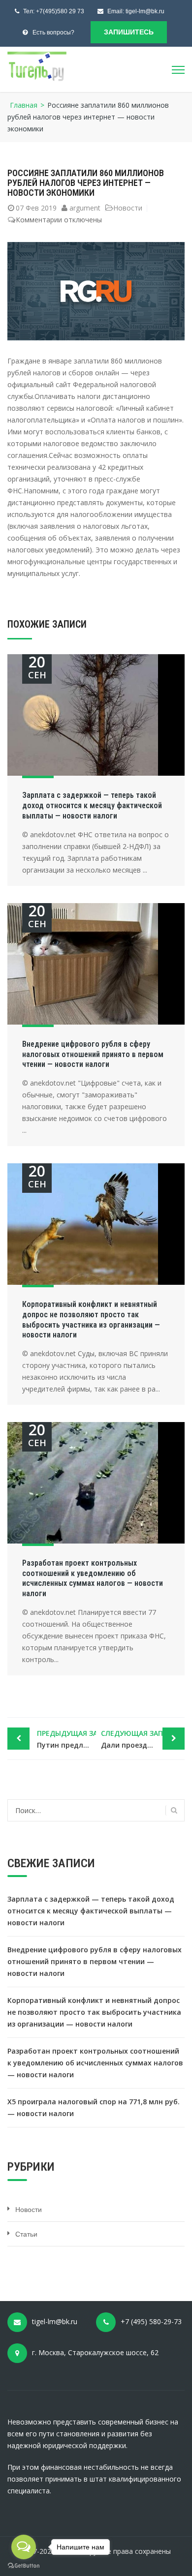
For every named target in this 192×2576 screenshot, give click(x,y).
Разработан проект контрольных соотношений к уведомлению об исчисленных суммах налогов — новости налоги (93, 1578)
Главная (24, 105)
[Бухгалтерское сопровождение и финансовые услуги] (37, 66)
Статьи (26, 2234)
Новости (128, 208)
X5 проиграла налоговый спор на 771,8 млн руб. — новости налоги (94, 2107)
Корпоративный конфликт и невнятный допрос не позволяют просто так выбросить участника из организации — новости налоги (91, 1319)
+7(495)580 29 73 (60, 11)
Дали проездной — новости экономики (143, 1739)
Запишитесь (129, 32)
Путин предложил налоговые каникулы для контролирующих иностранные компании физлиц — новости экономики (66, 1739)
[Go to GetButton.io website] (24, 2566)
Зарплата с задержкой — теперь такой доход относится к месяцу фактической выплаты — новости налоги (92, 805)
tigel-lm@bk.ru (145, 11)
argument (85, 208)
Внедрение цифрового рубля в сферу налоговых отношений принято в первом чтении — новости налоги (93, 1054)
